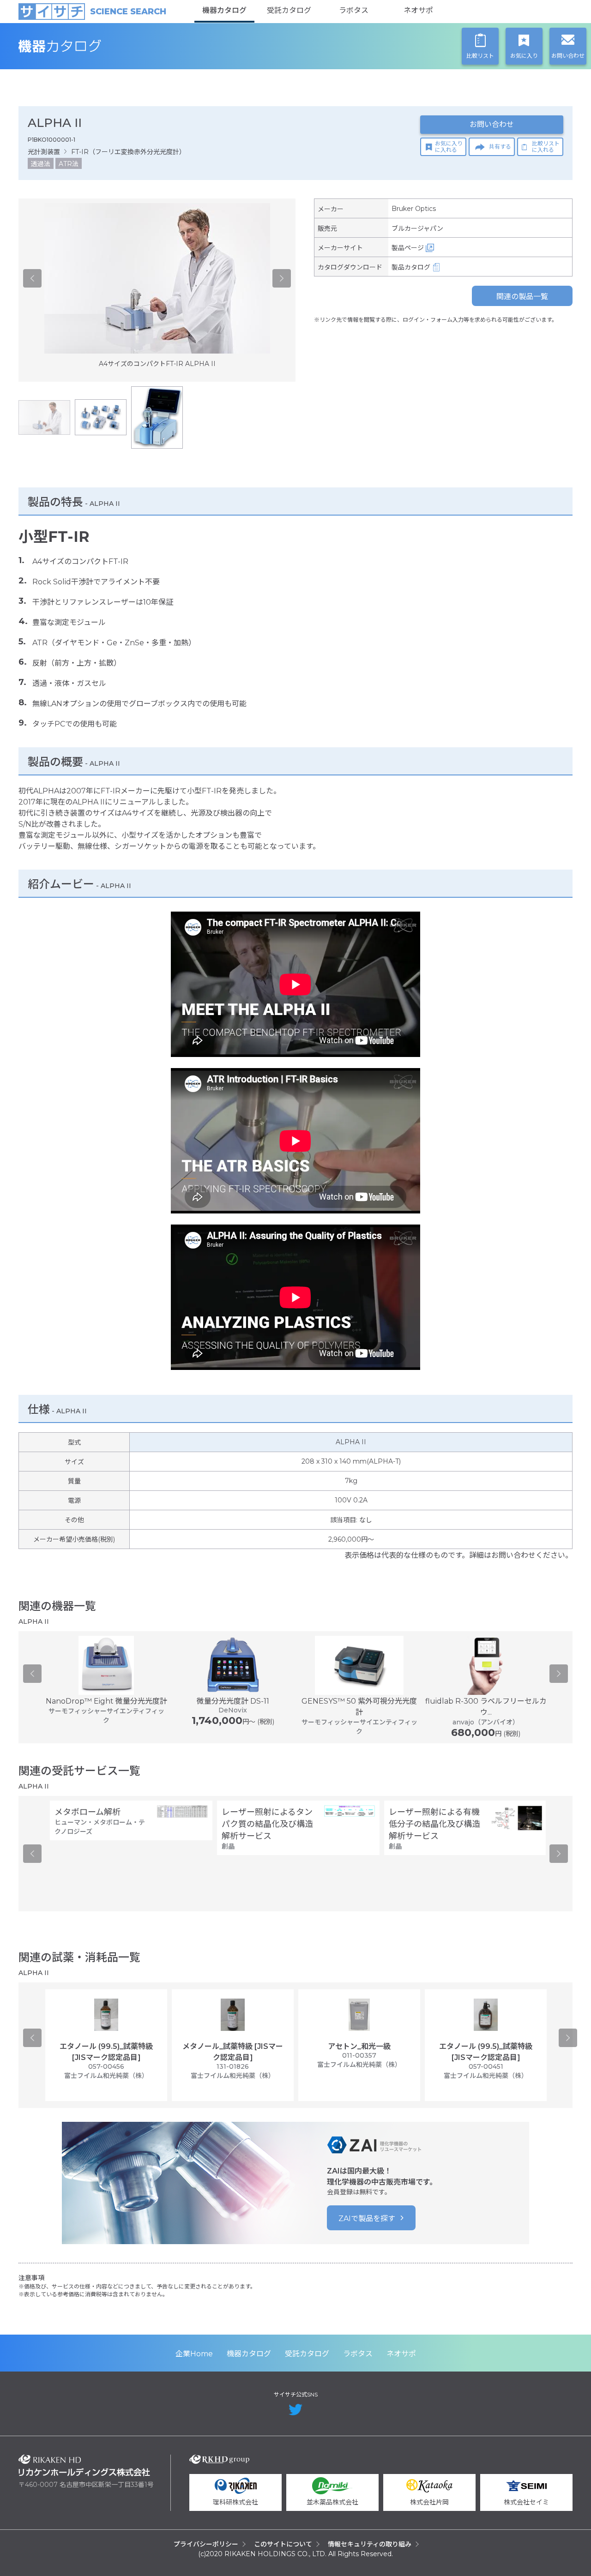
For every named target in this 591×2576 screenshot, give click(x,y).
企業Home (194, 2354)
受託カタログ (289, 10)
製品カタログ (411, 267)
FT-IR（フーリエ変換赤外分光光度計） (128, 152)
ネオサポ (418, 10)
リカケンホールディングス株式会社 (84, 2465)
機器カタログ (224, 10)
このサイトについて (283, 2544)
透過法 (41, 164)
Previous (32, 278)
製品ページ (408, 248)
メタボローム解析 (87, 1812)
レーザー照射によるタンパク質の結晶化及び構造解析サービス (267, 1824)
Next (282, 278)
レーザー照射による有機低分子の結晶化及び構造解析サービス (434, 1824)
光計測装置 (44, 152)
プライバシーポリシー (206, 2544)
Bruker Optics (414, 209)
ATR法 (69, 164)
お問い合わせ (492, 124)
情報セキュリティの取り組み (370, 2544)
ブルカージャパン (417, 228)
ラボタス (354, 10)
